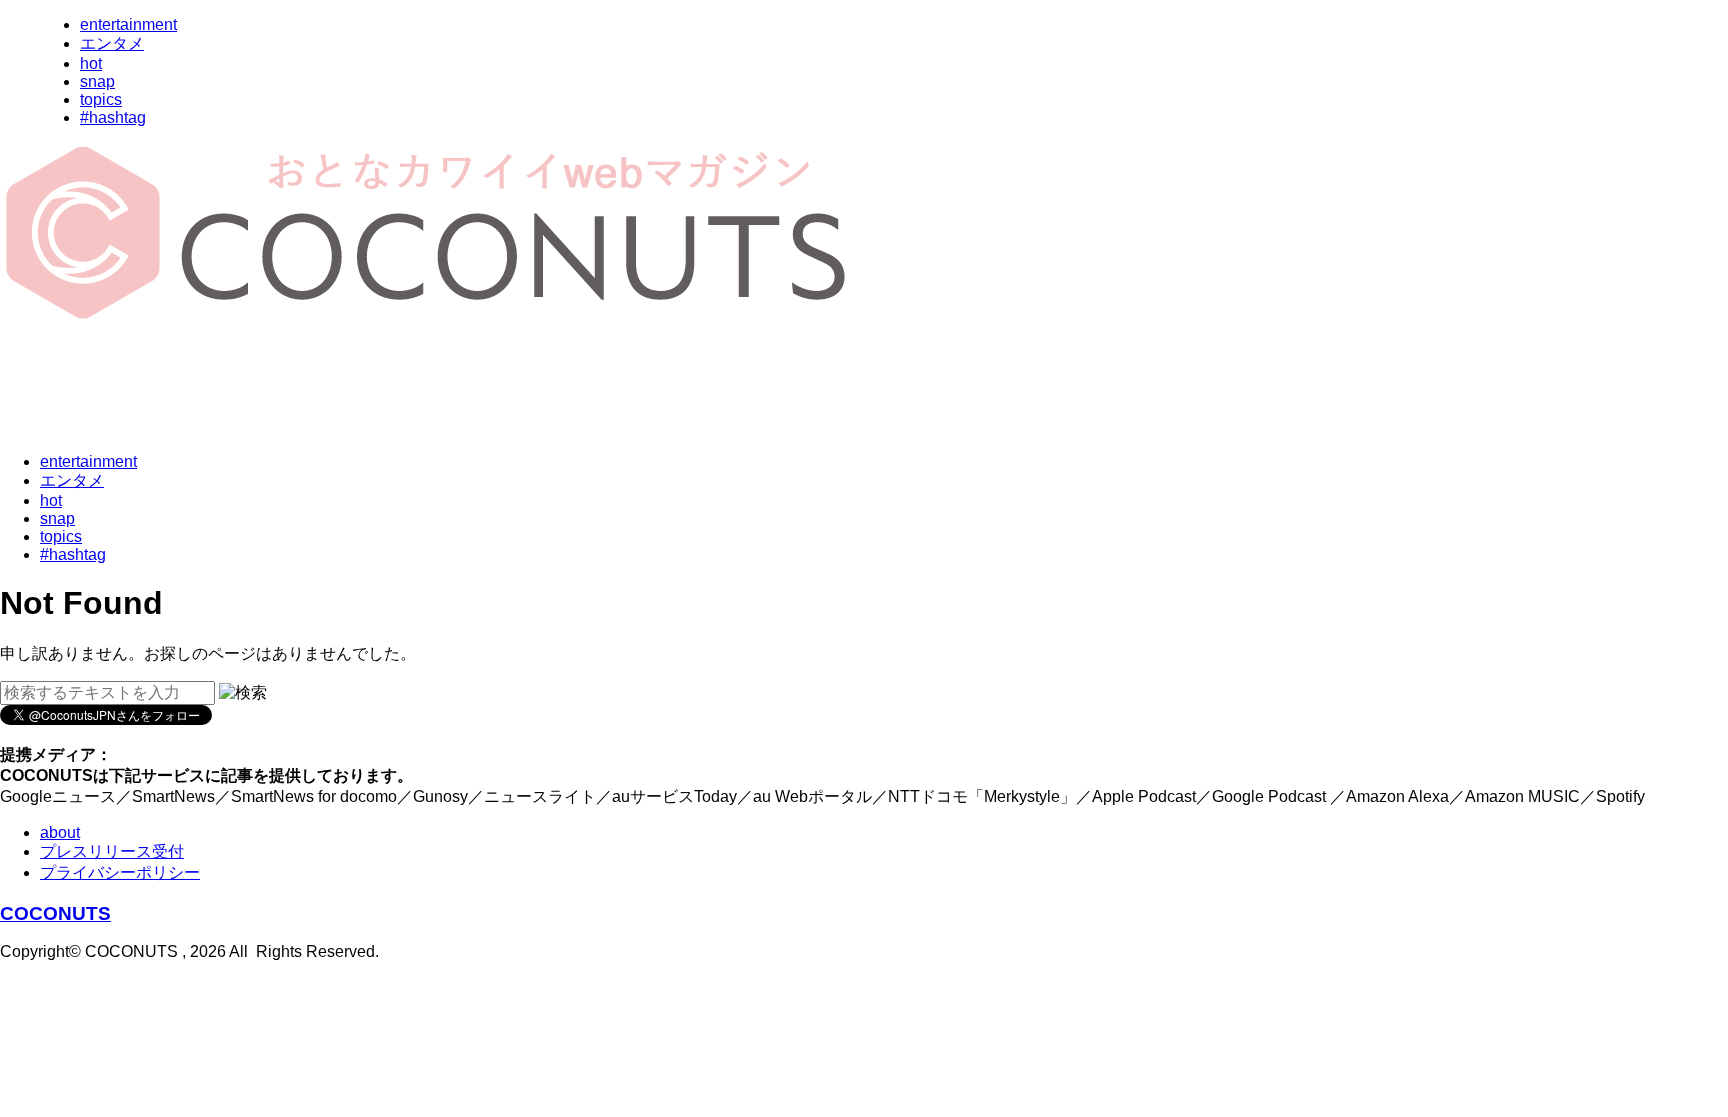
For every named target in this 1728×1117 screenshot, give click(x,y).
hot (91, 63)
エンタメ (112, 43)
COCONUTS (55, 913)
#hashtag (113, 117)
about (60, 832)
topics (101, 99)
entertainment (128, 24)
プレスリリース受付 (112, 851)
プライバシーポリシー (120, 872)
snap (97, 81)
